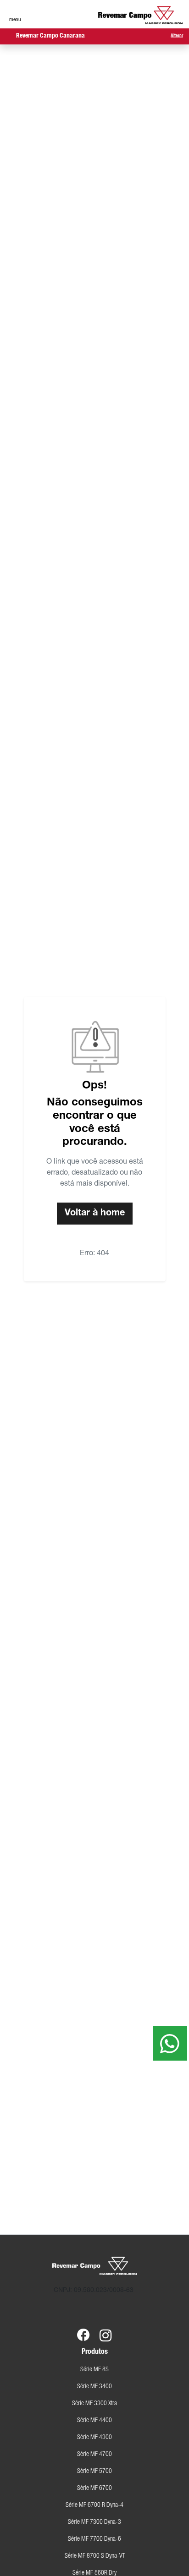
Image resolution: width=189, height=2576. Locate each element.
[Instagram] (106, 2329)
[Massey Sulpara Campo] (141, 15)
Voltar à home (95, 1214)
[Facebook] (83, 2329)
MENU (15, 20)
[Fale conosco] (170, 2043)
